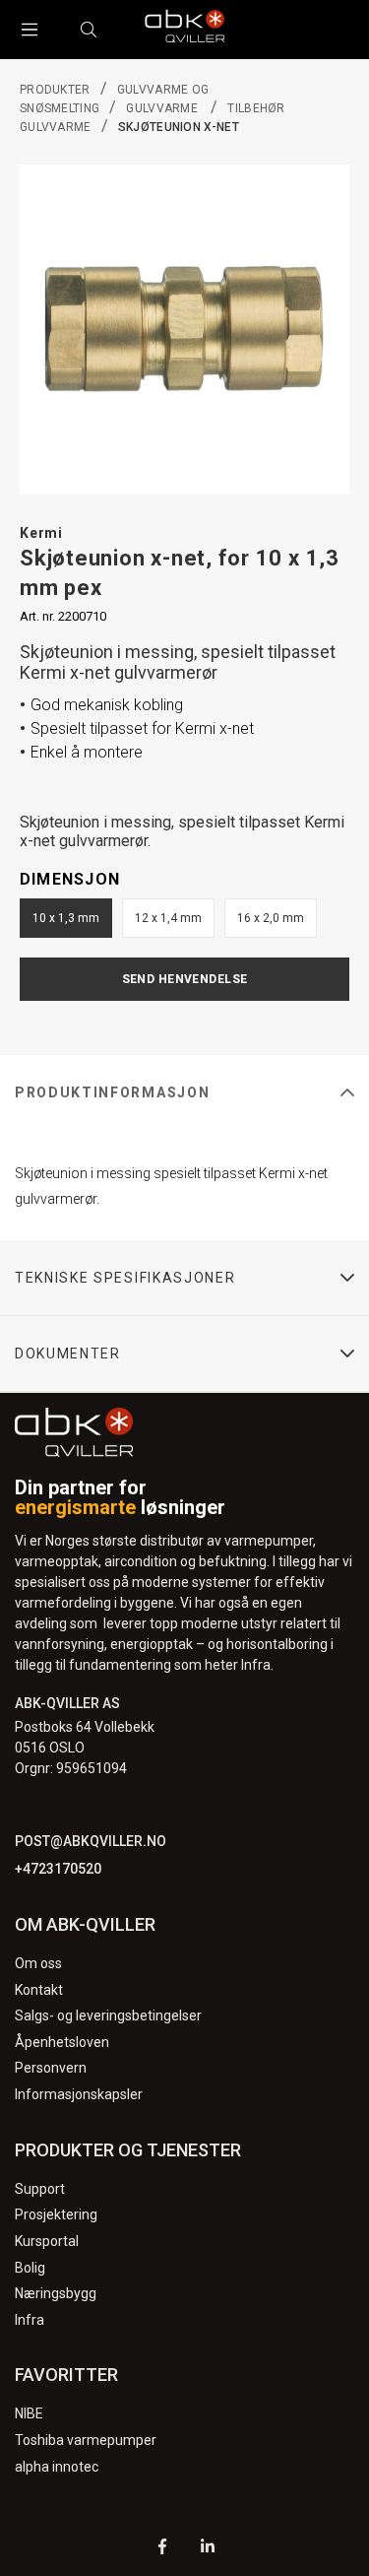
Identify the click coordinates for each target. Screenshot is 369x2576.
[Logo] (185, 30)
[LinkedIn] (208, 2549)
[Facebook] (162, 2549)
